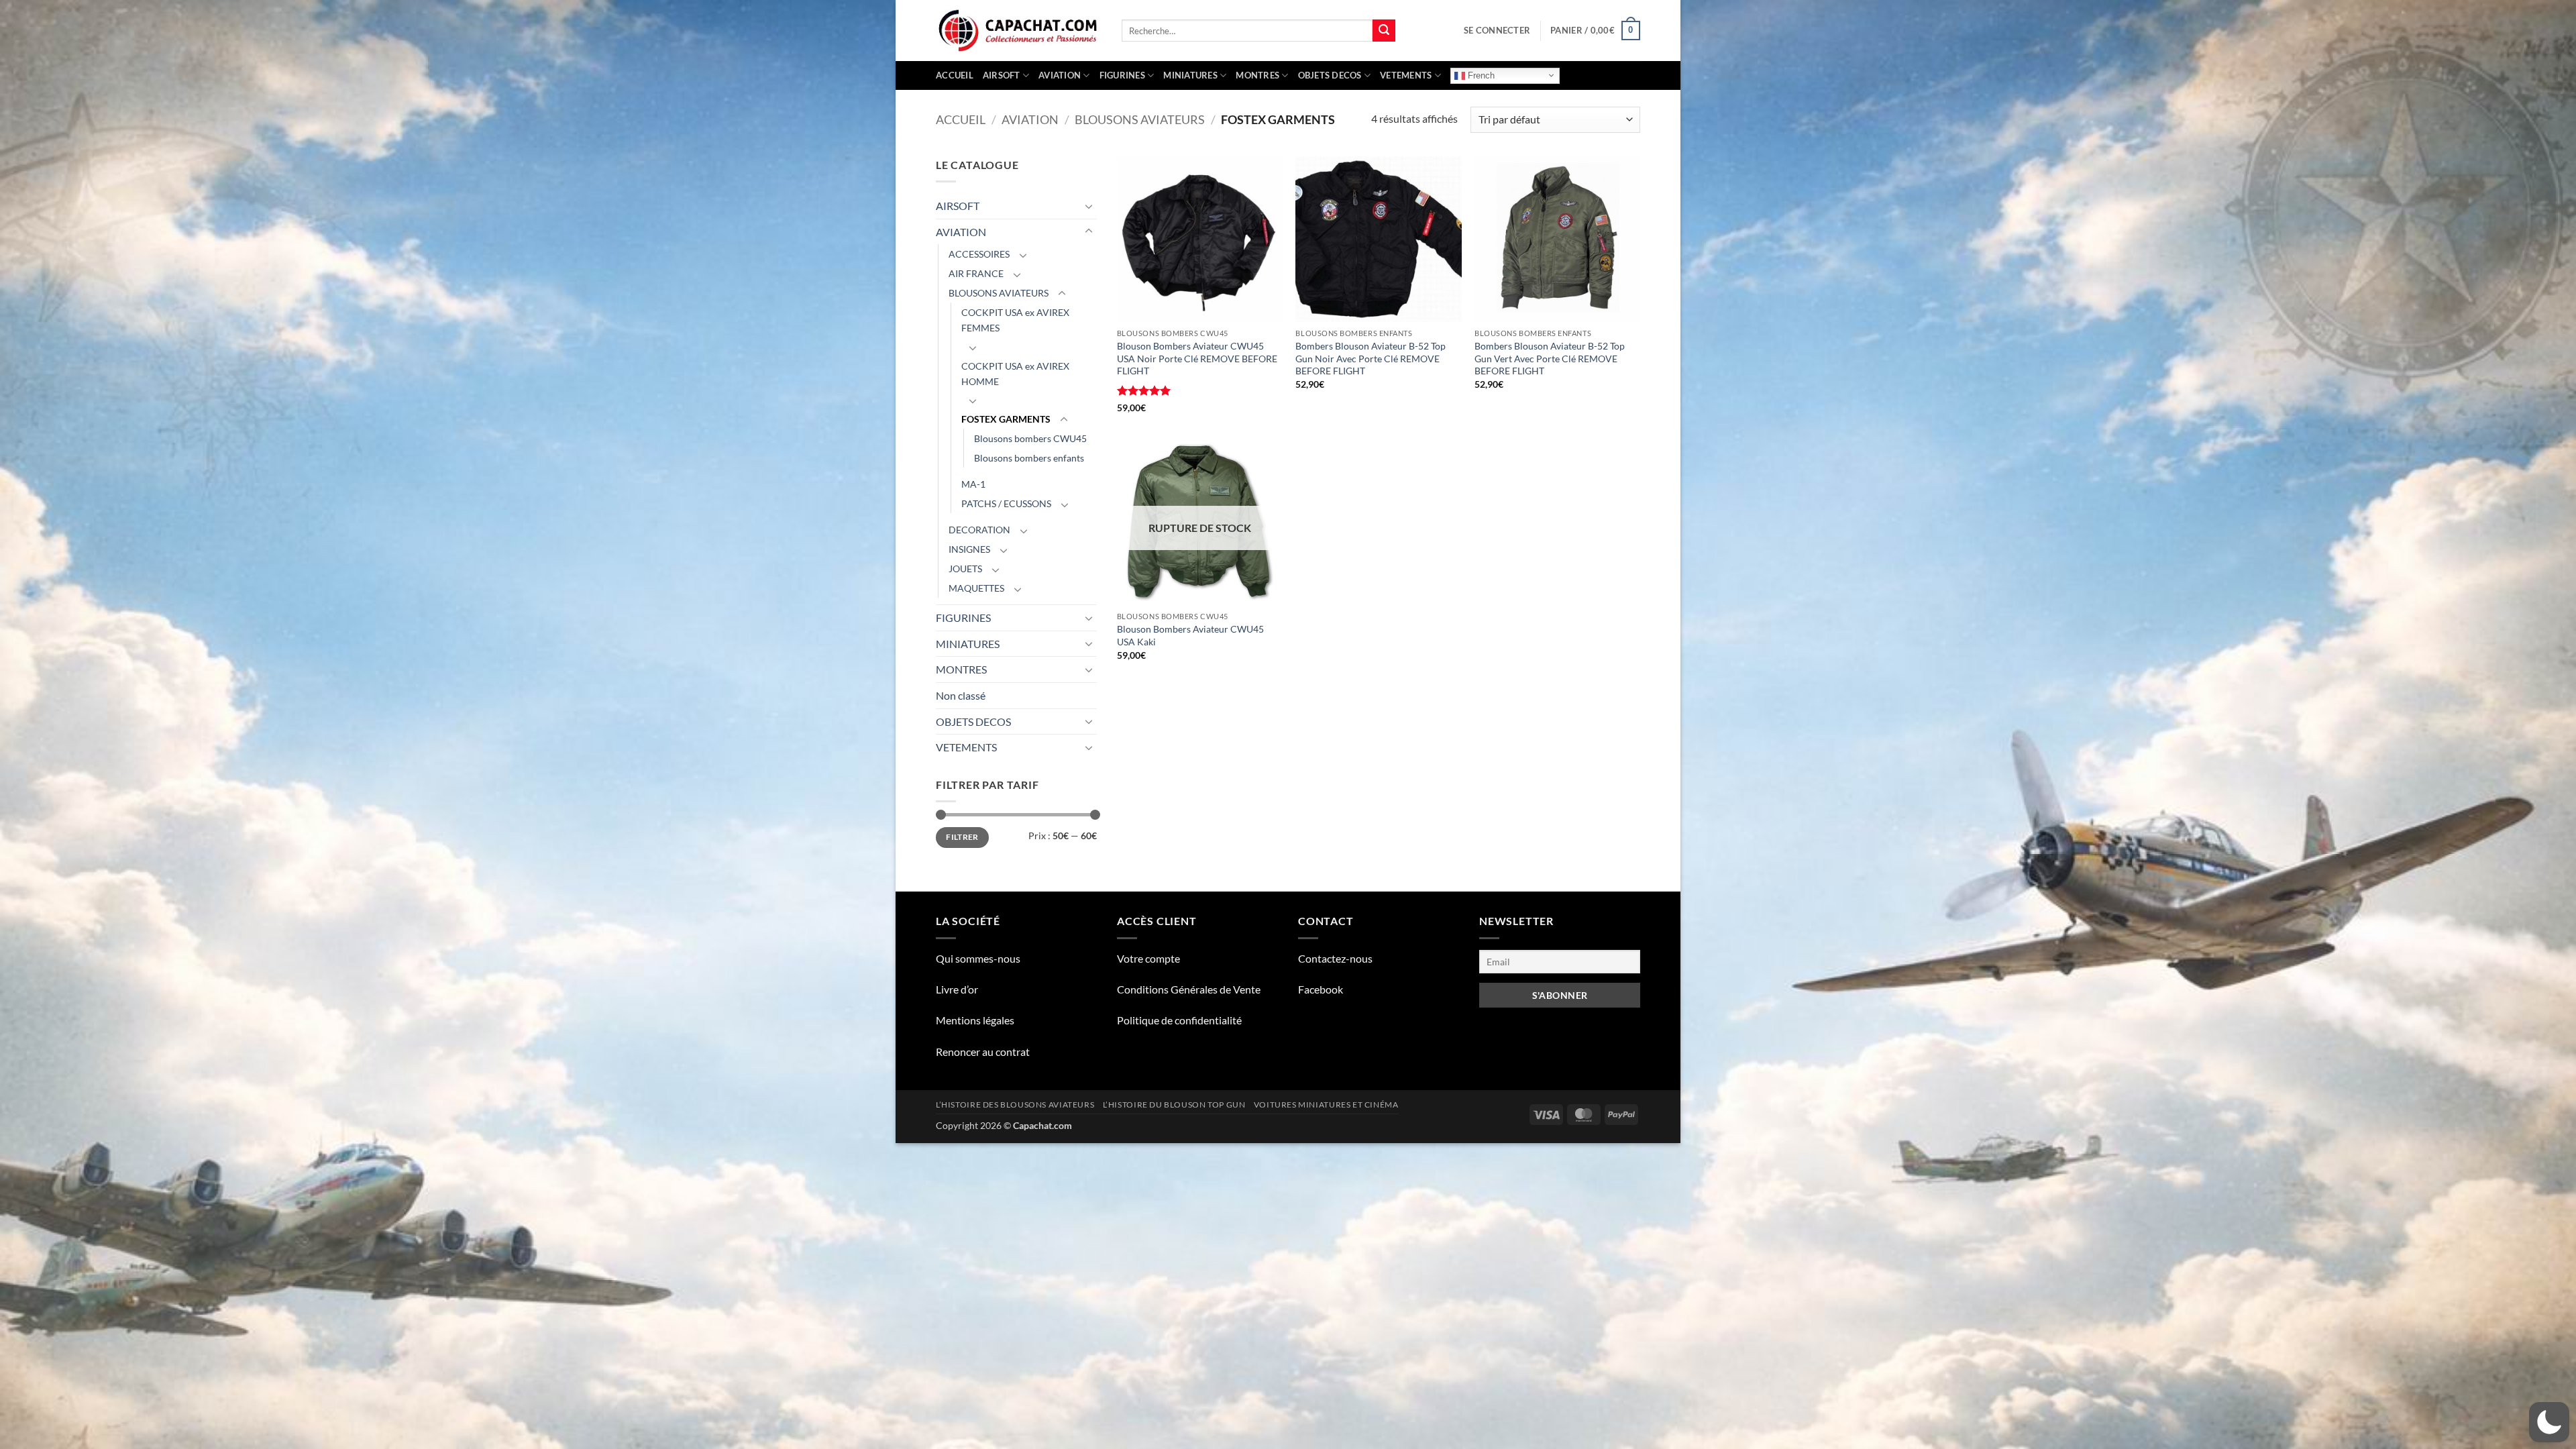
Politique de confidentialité (1179, 1020)
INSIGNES (969, 549)
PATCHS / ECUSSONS (1006, 503)
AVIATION (1060, 75)
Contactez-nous (1335, 958)
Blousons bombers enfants (1029, 458)
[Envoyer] (1384, 31)
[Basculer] (1089, 206)
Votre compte (1148, 958)
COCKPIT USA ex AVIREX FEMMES (1015, 320)
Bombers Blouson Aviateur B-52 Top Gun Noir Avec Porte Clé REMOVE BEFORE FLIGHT (1371, 358)
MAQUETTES (976, 588)
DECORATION (979, 530)
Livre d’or (957, 989)
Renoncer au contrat (983, 1052)
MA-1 (973, 484)
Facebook (1321, 989)
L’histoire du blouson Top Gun (1174, 1105)
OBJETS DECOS (1330, 75)
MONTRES (1257, 75)
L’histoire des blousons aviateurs (1015, 1105)
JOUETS (965, 569)
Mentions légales (975, 1020)
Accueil (955, 75)
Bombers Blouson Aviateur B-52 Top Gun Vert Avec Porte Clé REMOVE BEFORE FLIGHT (1550, 358)
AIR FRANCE (976, 273)
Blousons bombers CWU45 (1030, 438)
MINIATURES (1190, 75)
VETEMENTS (1406, 75)
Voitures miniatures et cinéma (1326, 1105)
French (1480, 75)
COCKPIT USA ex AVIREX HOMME (1015, 374)
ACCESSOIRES (979, 254)
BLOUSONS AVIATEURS (1140, 119)
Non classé (961, 695)
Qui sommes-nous (978, 958)
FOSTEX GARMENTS (1006, 419)
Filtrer (962, 837)
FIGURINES (1122, 75)
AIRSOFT (1002, 75)
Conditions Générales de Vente (1189, 989)
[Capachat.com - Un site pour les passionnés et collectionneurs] (1019, 31)
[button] (1497, 30)
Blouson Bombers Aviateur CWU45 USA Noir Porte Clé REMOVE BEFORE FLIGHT (1197, 358)
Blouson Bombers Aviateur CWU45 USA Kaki (1190, 635)
